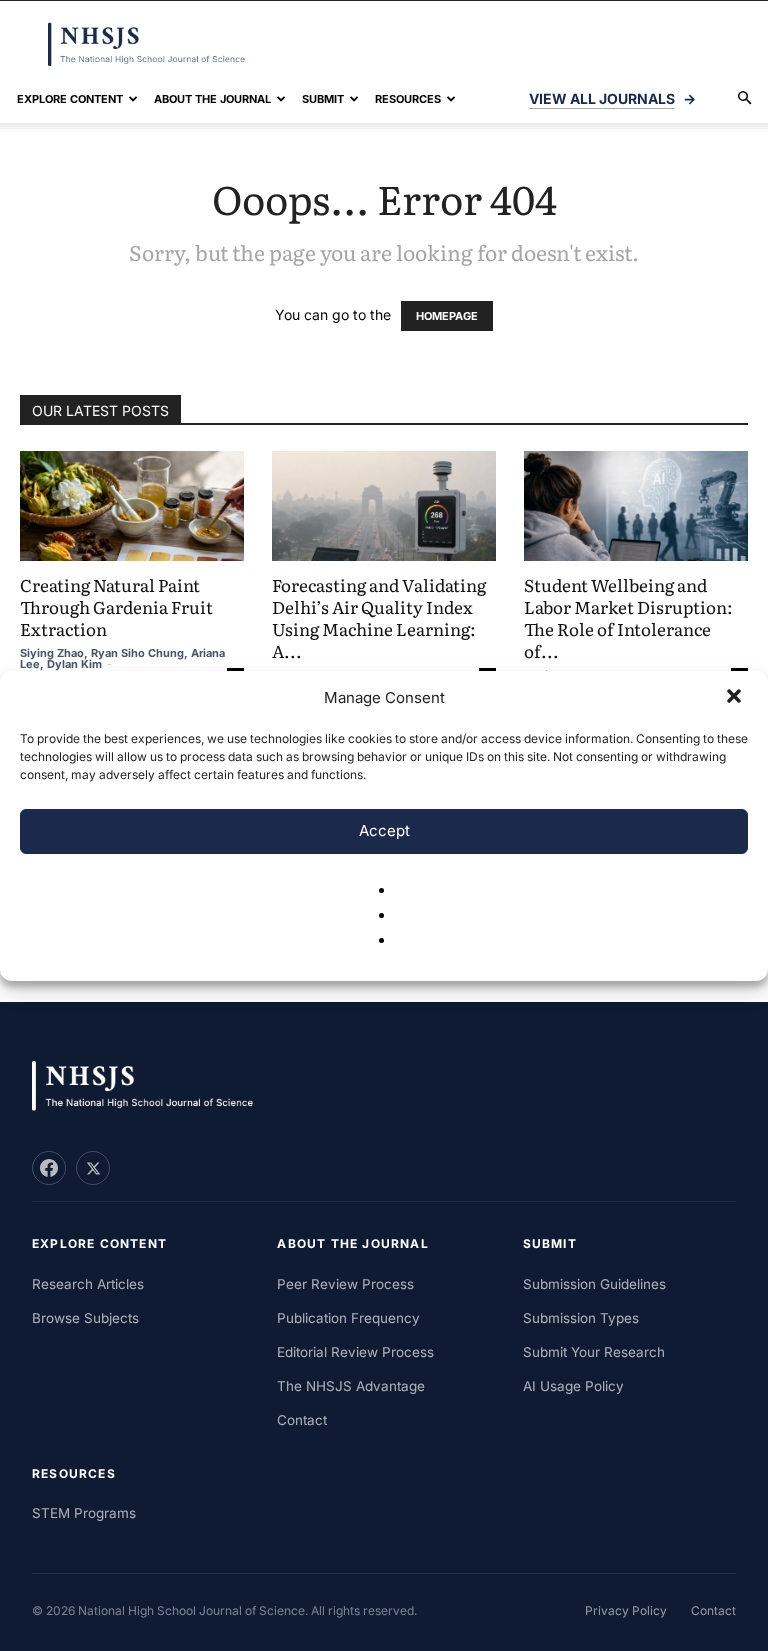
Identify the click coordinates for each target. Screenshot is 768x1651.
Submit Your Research (594, 1352)
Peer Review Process (345, 1284)
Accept (384, 830)
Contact (302, 1420)
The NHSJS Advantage (351, 1386)
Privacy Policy (626, 1610)
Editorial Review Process (355, 1352)
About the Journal (212, 99)
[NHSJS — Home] (152, 1086)
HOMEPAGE (447, 316)
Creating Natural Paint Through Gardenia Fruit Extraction (116, 606)
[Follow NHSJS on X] (93, 1168)
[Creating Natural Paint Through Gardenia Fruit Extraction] (132, 506)
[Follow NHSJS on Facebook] (49, 1168)
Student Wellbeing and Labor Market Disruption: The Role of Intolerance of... (628, 617)
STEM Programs (84, 1513)
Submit (323, 99)
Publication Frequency (348, 1318)
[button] (736, 698)
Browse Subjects (85, 1318)
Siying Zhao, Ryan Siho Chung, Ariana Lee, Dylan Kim (122, 658)
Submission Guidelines (594, 1284)
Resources (408, 99)
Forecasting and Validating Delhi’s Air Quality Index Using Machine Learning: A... (379, 617)
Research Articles (88, 1284)
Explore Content (70, 99)
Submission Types (581, 1318)
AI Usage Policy (573, 1386)
